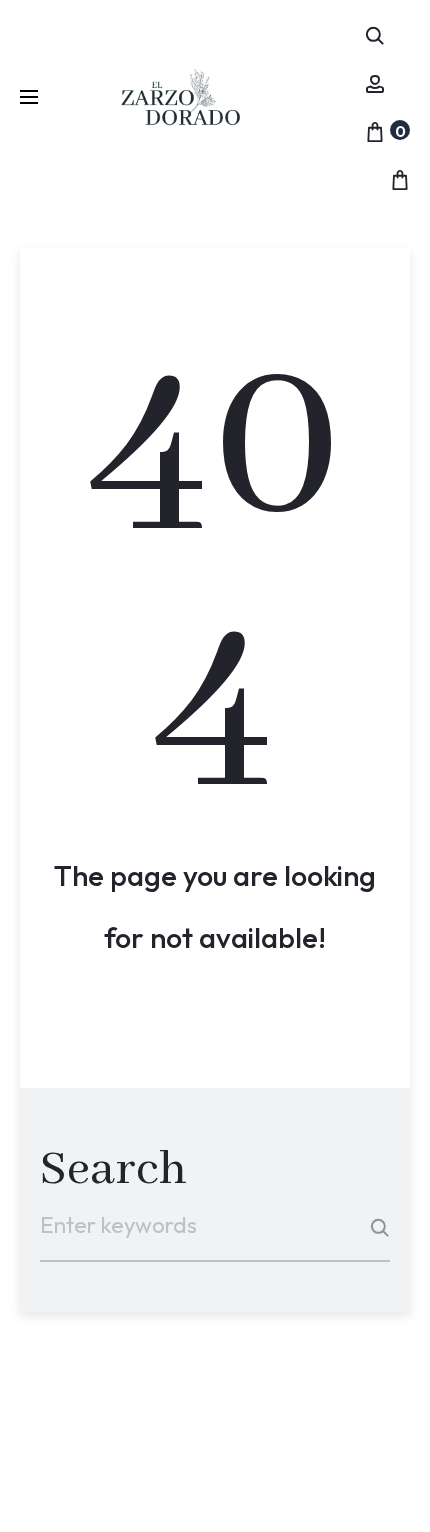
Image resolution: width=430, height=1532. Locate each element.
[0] (375, 129)
